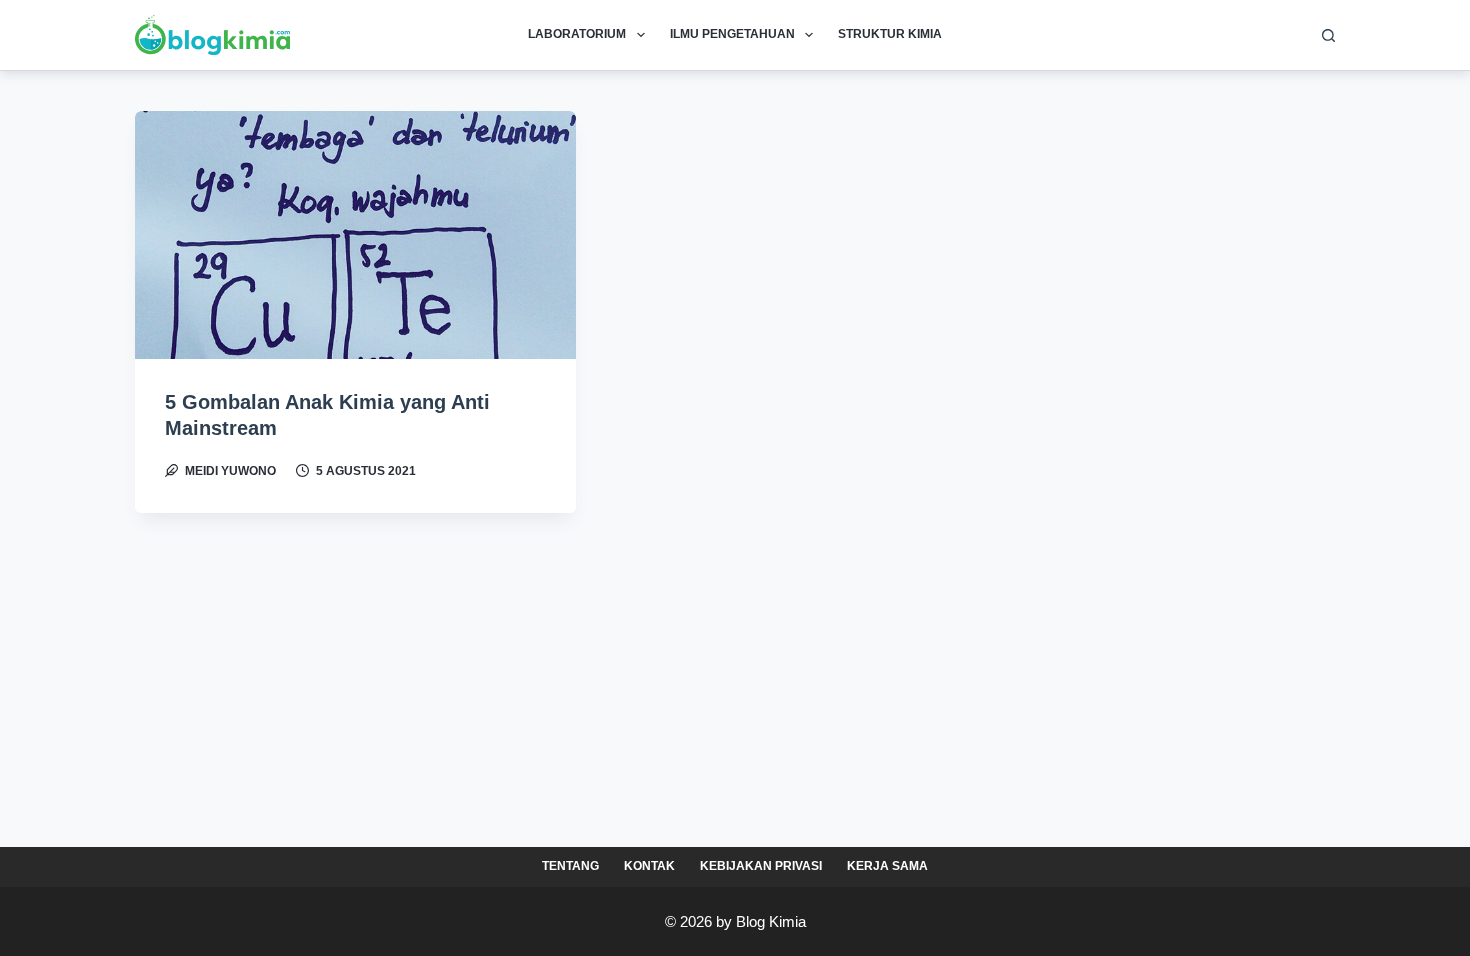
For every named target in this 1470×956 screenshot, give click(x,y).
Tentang (570, 866)
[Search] (1328, 35)
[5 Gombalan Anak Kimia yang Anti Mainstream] (355, 235)
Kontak (649, 866)
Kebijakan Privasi (761, 866)
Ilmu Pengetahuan (732, 34)
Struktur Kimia (890, 34)
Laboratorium (577, 34)
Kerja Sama (887, 866)
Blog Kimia (771, 921)
